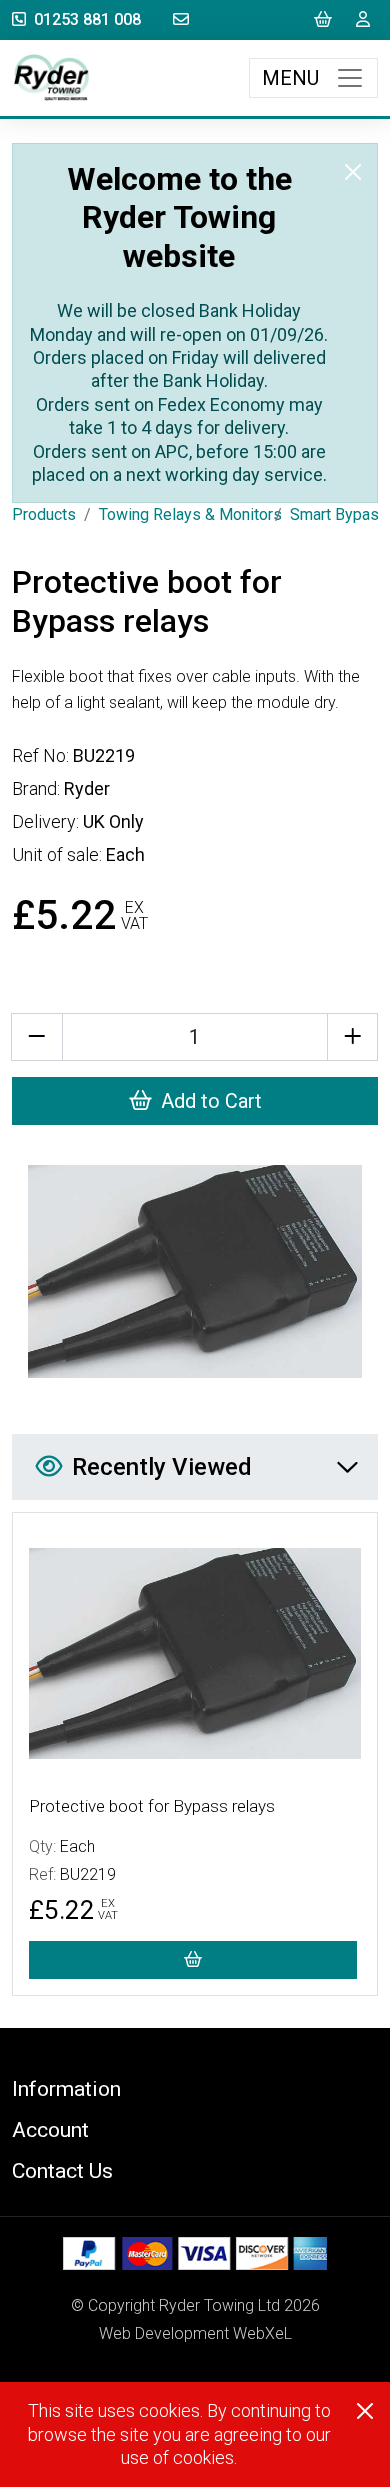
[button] (195, 2088)
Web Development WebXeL (195, 2333)
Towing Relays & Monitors (190, 514)
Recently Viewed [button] (162, 1467)
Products (44, 514)
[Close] (353, 172)
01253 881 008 (87, 19)
